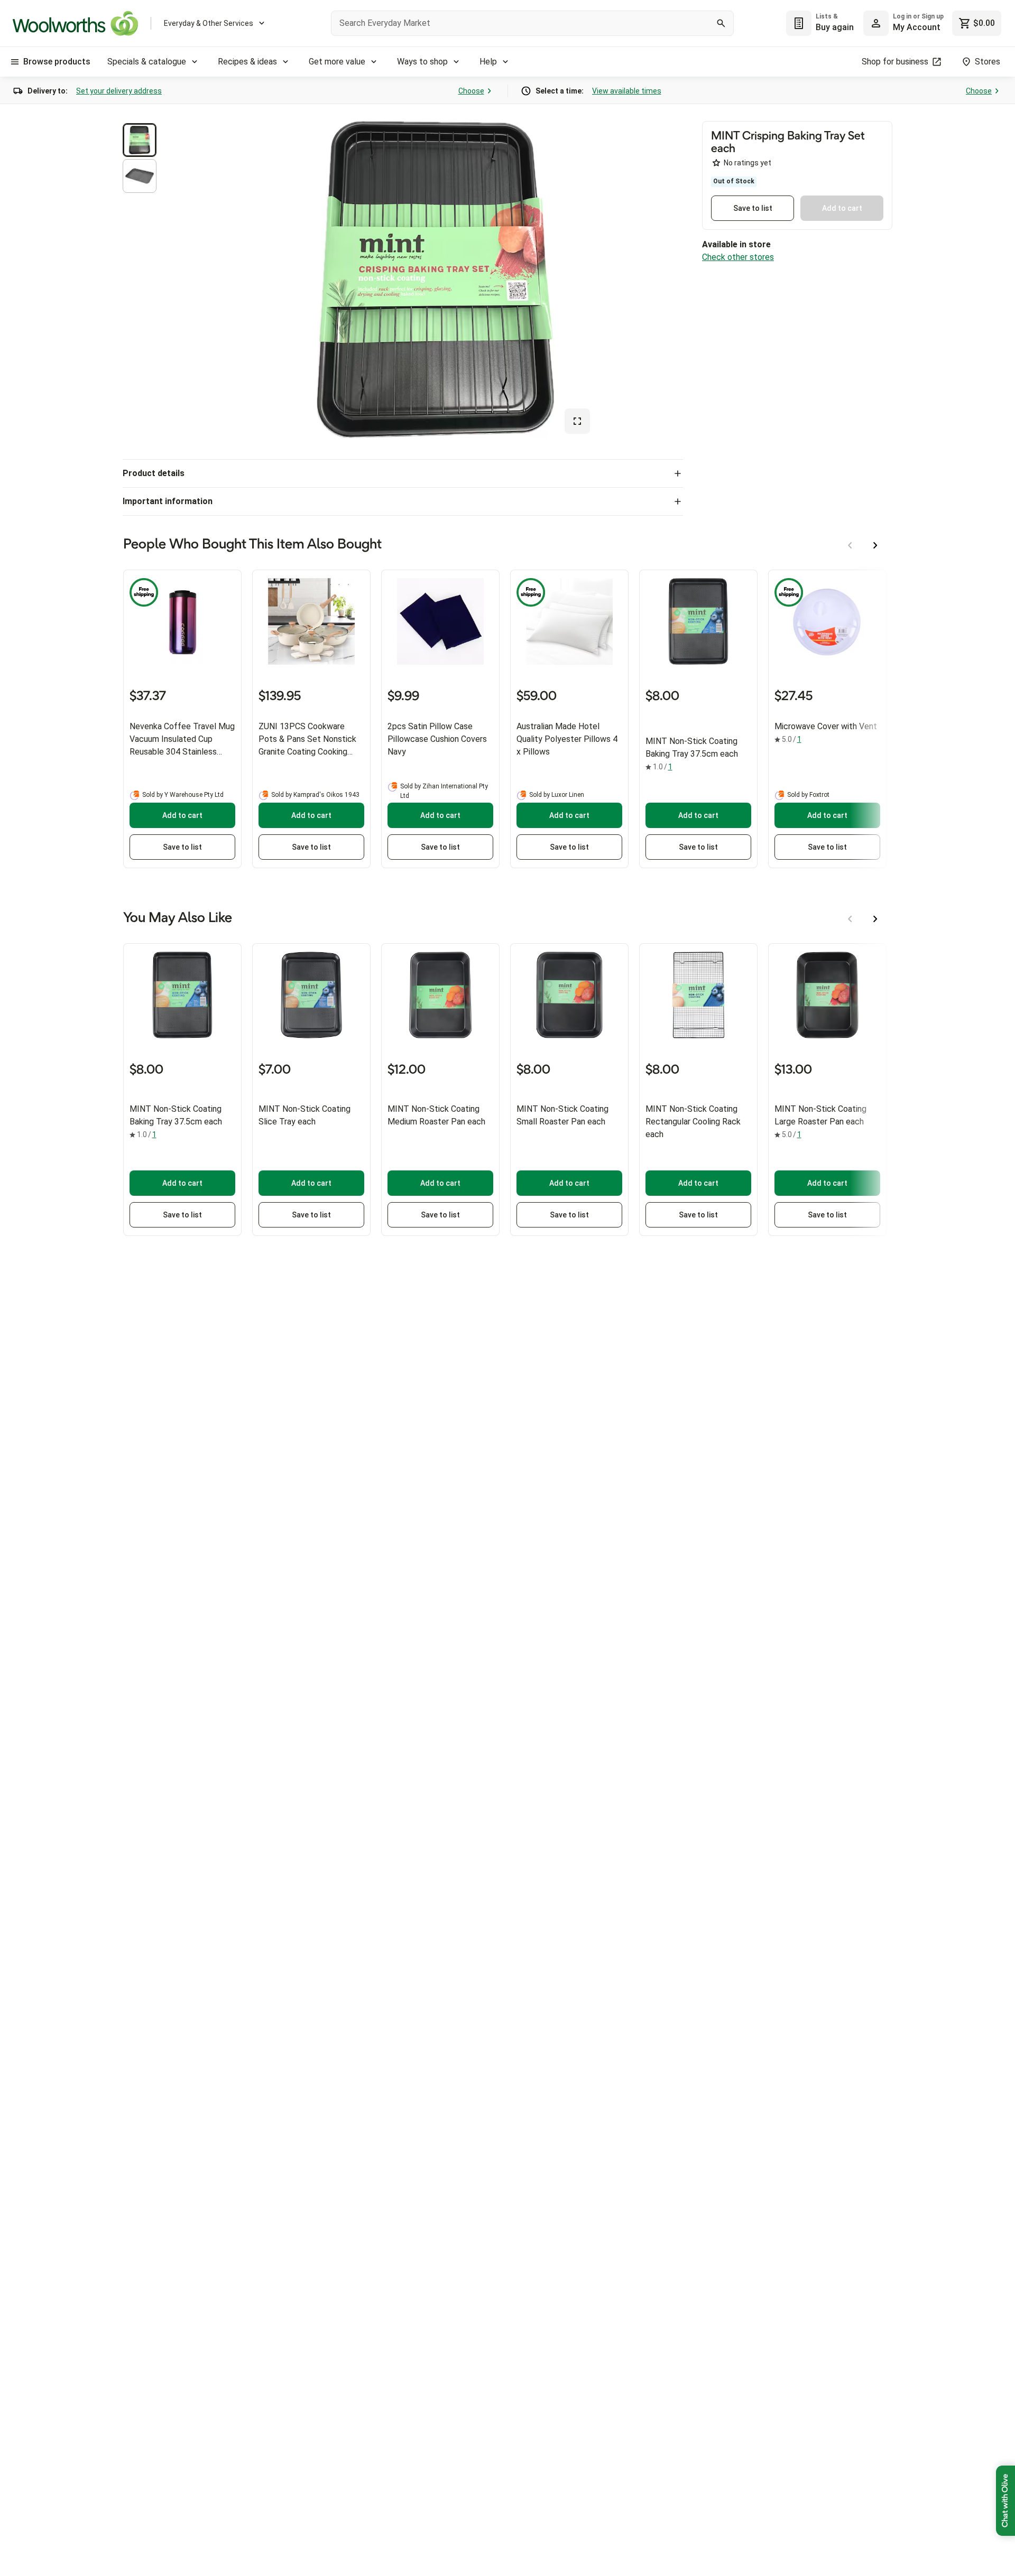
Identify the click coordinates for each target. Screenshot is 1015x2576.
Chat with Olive (1005, 2501)
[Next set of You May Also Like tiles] (875, 919)
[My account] (876, 23)
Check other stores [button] (738, 257)
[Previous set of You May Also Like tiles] (850, 919)
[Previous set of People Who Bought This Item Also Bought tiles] (850, 545)
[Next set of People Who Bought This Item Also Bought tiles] (875, 545)
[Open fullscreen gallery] (577, 421)
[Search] (721, 23)
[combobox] (532, 23)
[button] (140, 140)
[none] (903, 23)
